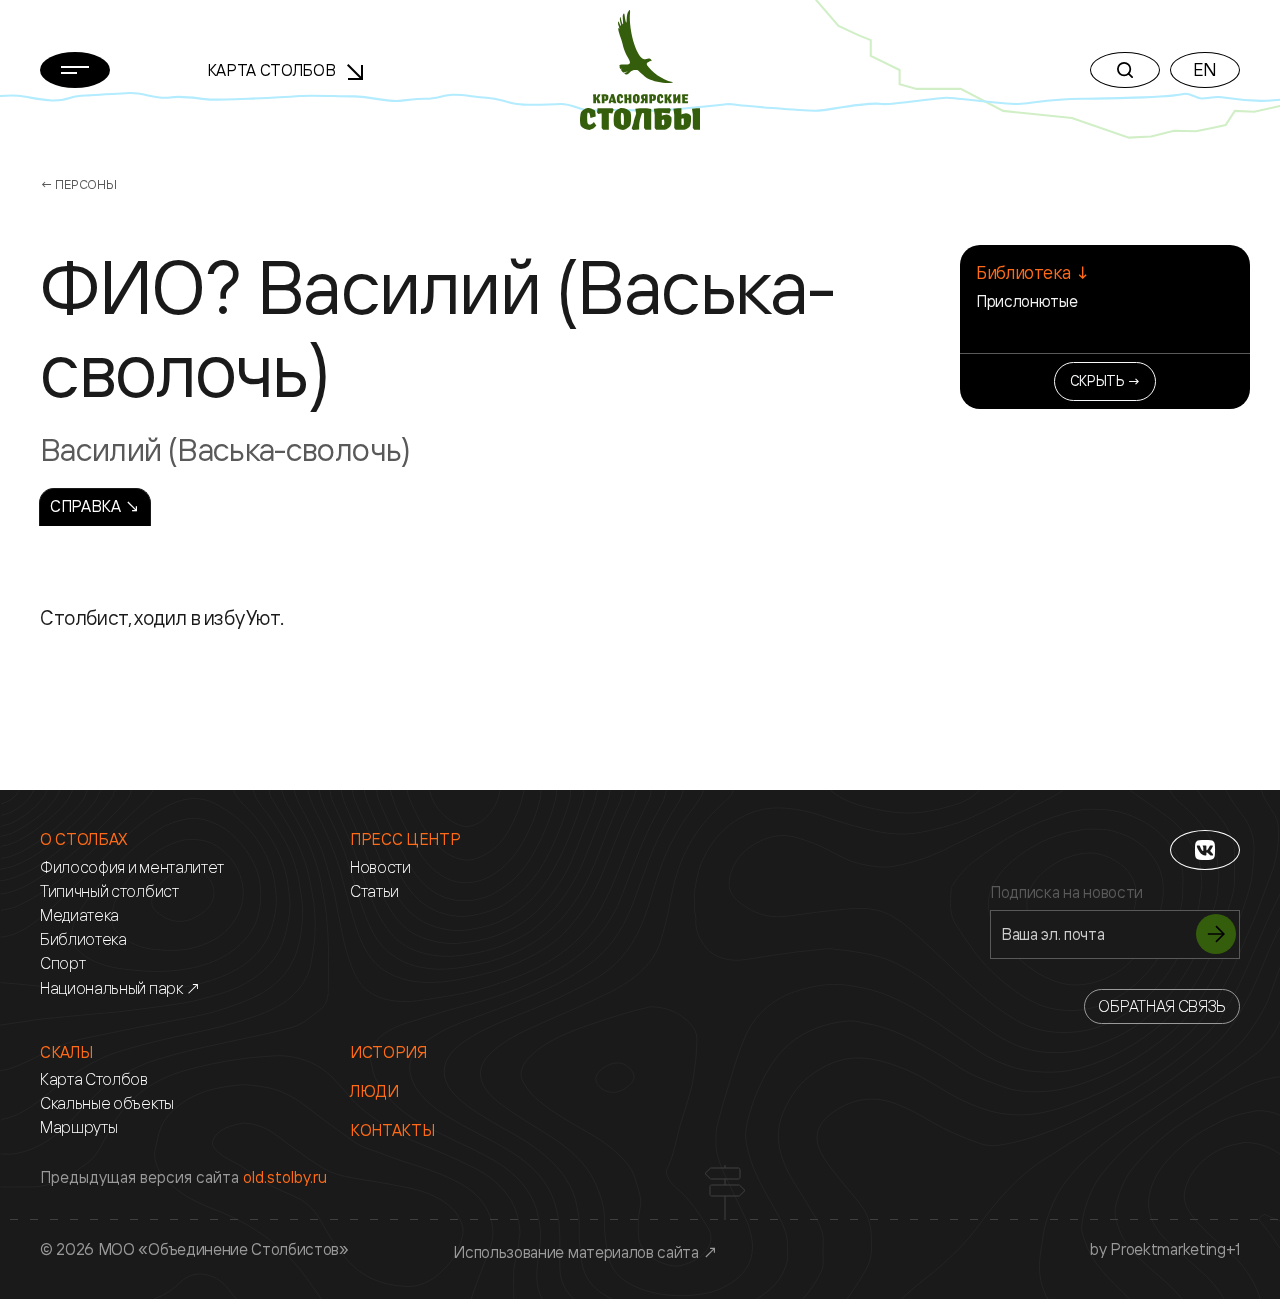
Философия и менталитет (132, 867)
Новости (380, 867)
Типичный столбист (109, 891)
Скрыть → (1105, 380)
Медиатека (79, 915)
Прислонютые (1026, 301)
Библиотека (83, 939)
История (388, 1052)
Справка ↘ (95, 506)
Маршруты (78, 1127)
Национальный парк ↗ (120, 988)
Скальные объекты (107, 1103)
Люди (374, 1091)
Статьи (374, 891)
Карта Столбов (273, 70)
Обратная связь (1162, 1006)
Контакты (392, 1130)
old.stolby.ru (285, 1177)
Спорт (62, 963)
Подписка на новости (1066, 892)
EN (1205, 69)
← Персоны (78, 184)
